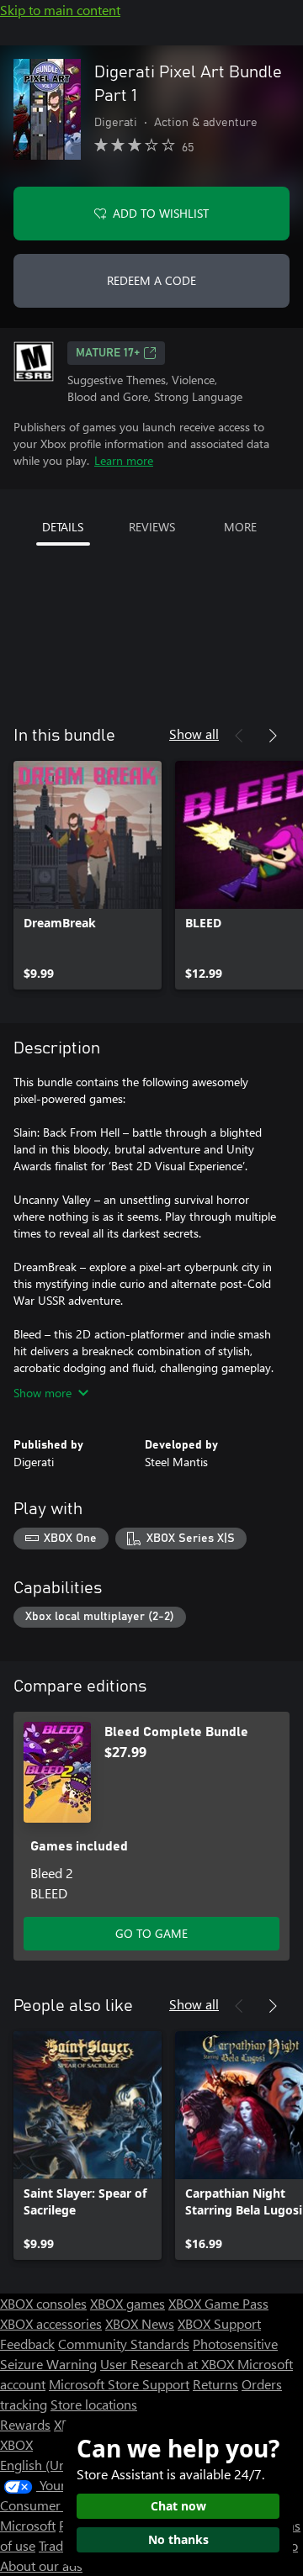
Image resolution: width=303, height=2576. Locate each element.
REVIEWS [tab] (152, 527)
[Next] (273, 736)
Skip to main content (60, 10)
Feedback (27, 2344)
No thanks (178, 2539)
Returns (215, 2384)
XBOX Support (219, 2323)
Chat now (178, 2506)
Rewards (25, 2424)
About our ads (41, 2565)
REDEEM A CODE (151, 280)
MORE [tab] (240, 527)
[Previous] (239, 736)
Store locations (94, 2404)
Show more (43, 1393)
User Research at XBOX (169, 2364)
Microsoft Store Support (119, 2384)
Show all (194, 734)
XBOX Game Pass (218, 2303)
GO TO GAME (151, 1933)
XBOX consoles (43, 2303)
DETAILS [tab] (63, 527)
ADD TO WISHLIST (161, 213)
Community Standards (124, 2344)
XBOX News (140, 2323)
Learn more (124, 460)
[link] (88, 875)
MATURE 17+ (108, 353)
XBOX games (128, 2303)
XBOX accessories (51, 2323)
